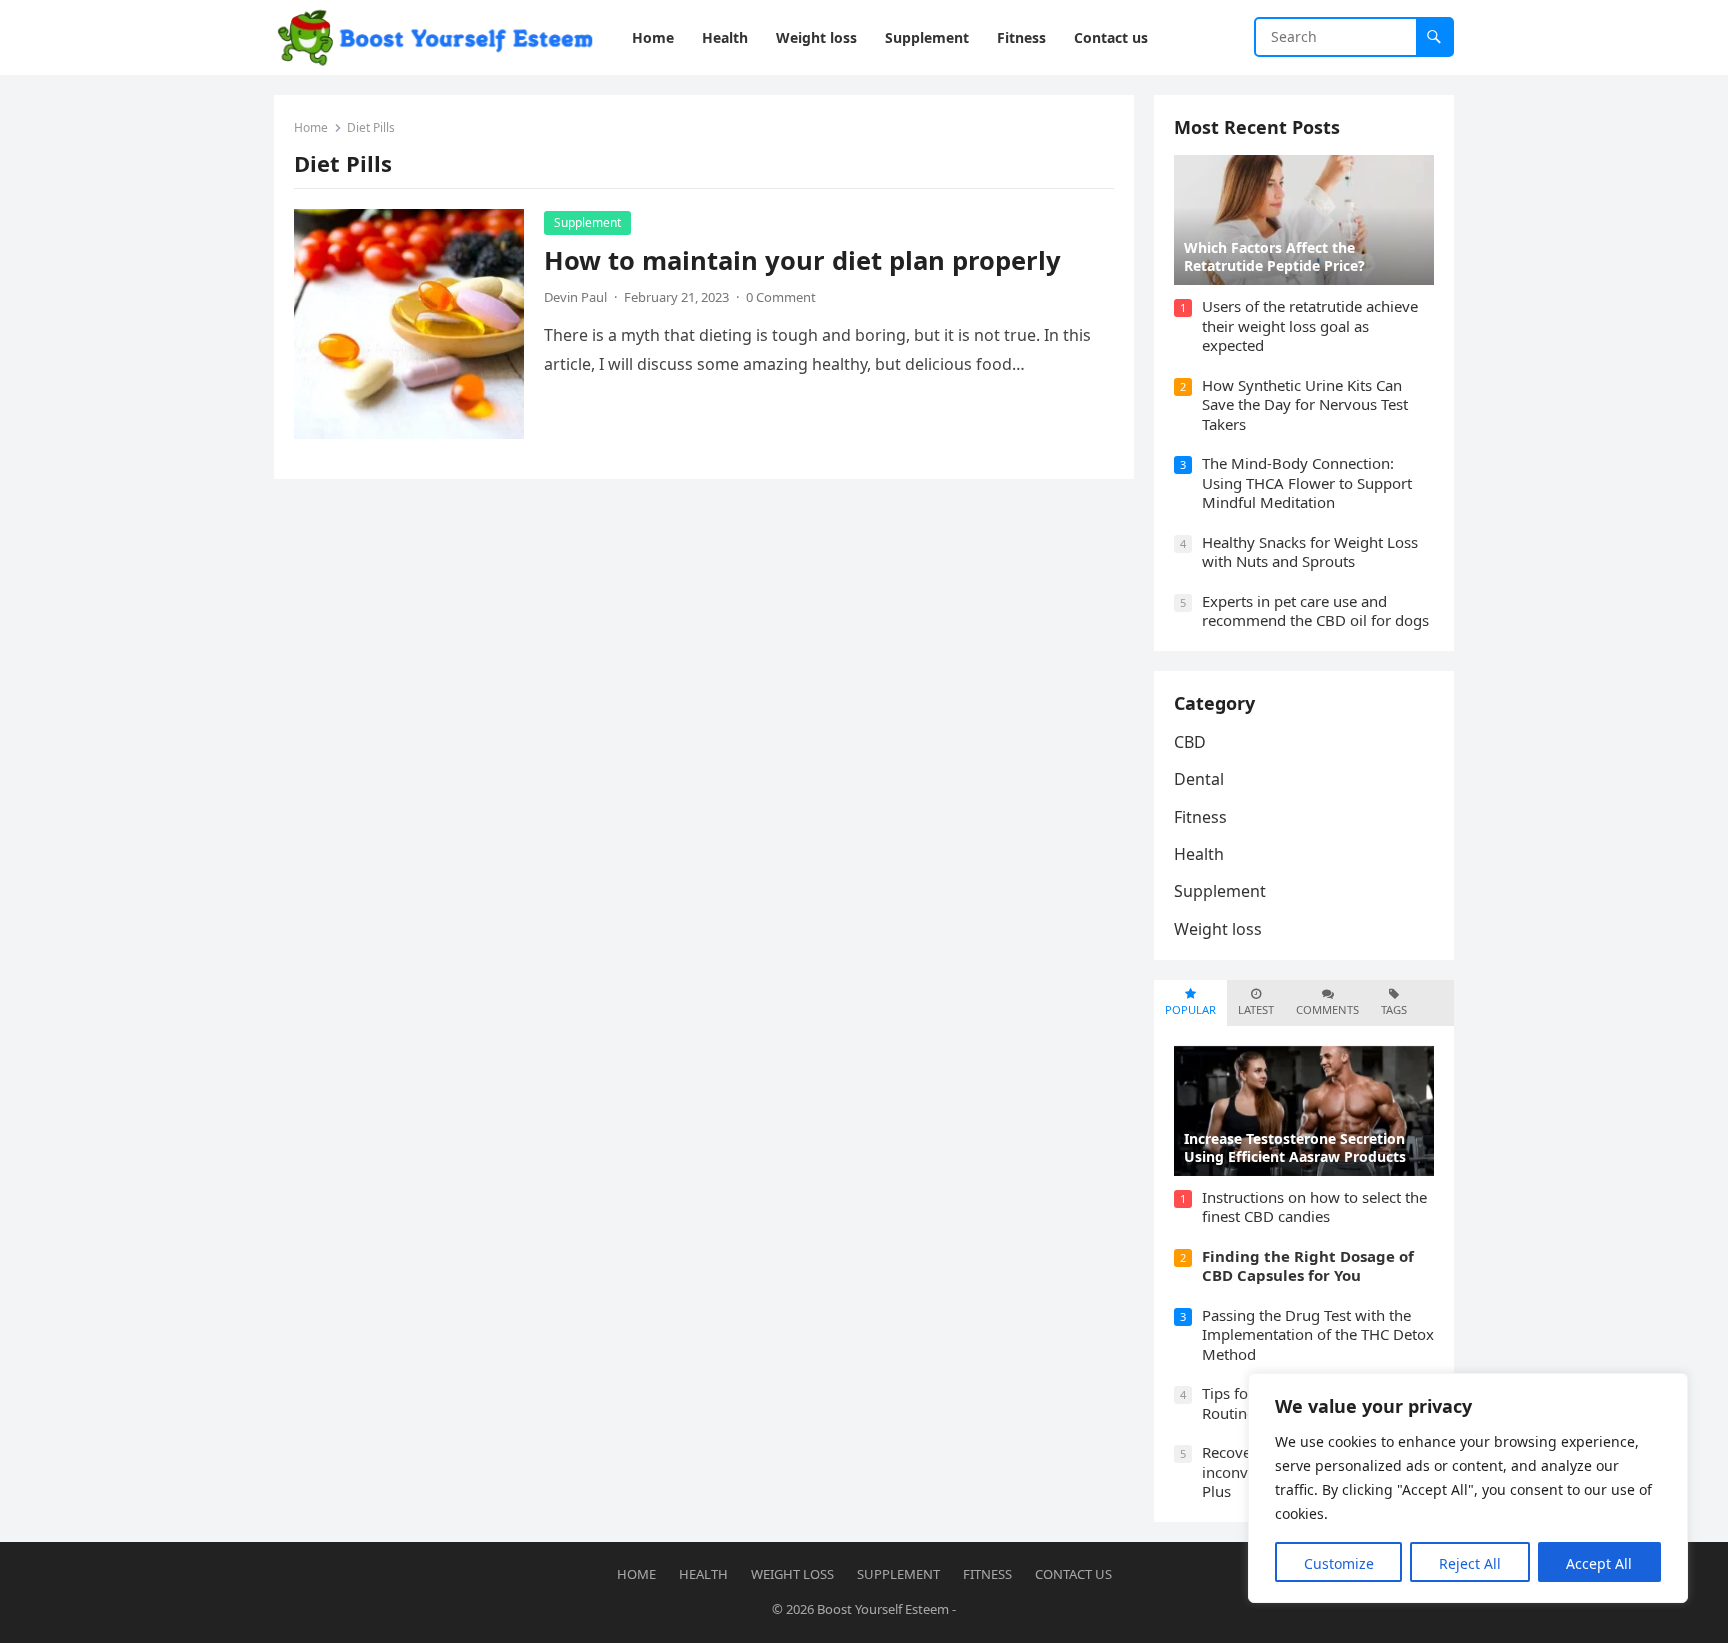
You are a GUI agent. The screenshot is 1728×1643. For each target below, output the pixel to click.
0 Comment (781, 297)
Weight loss (1218, 929)
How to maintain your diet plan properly (802, 260)
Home (311, 127)
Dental (1199, 779)
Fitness (1200, 817)
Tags (1394, 1009)
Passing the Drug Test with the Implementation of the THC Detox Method (1318, 1334)
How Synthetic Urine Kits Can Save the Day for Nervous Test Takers (1305, 404)
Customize (1339, 1563)
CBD (1190, 742)
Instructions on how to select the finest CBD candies (1314, 1207)
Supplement (587, 222)
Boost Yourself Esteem (883, 1609)
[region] (1468, 1488)
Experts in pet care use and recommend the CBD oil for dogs (1315, 611)
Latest (1256, 1009)
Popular (1190, 1009)
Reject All (1470, 1563)
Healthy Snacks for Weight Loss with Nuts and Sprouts (1310, 552)
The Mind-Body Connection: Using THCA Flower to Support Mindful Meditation (1307, 482)
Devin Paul (575, 297)
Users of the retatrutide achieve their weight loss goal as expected (1310, 325)
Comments (1327, 1009)
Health (1199, 854)
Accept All (1599, 1563)
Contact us (1073, 1574)
